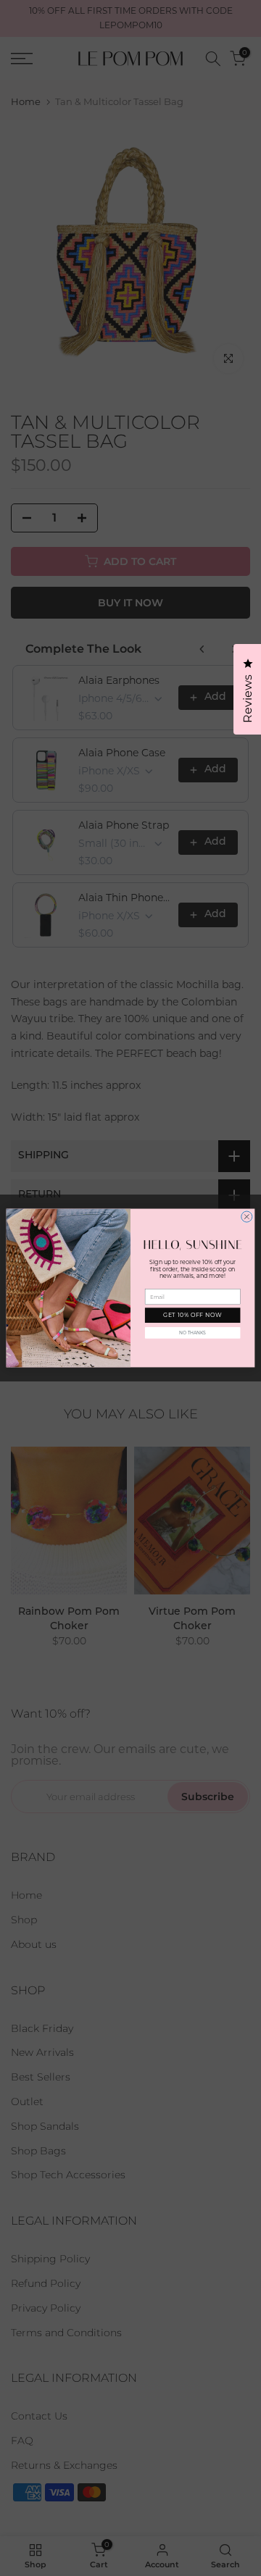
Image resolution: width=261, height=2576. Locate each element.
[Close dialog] (247, 1217)
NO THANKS (192, 1333)
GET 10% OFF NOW (192, 1316)
